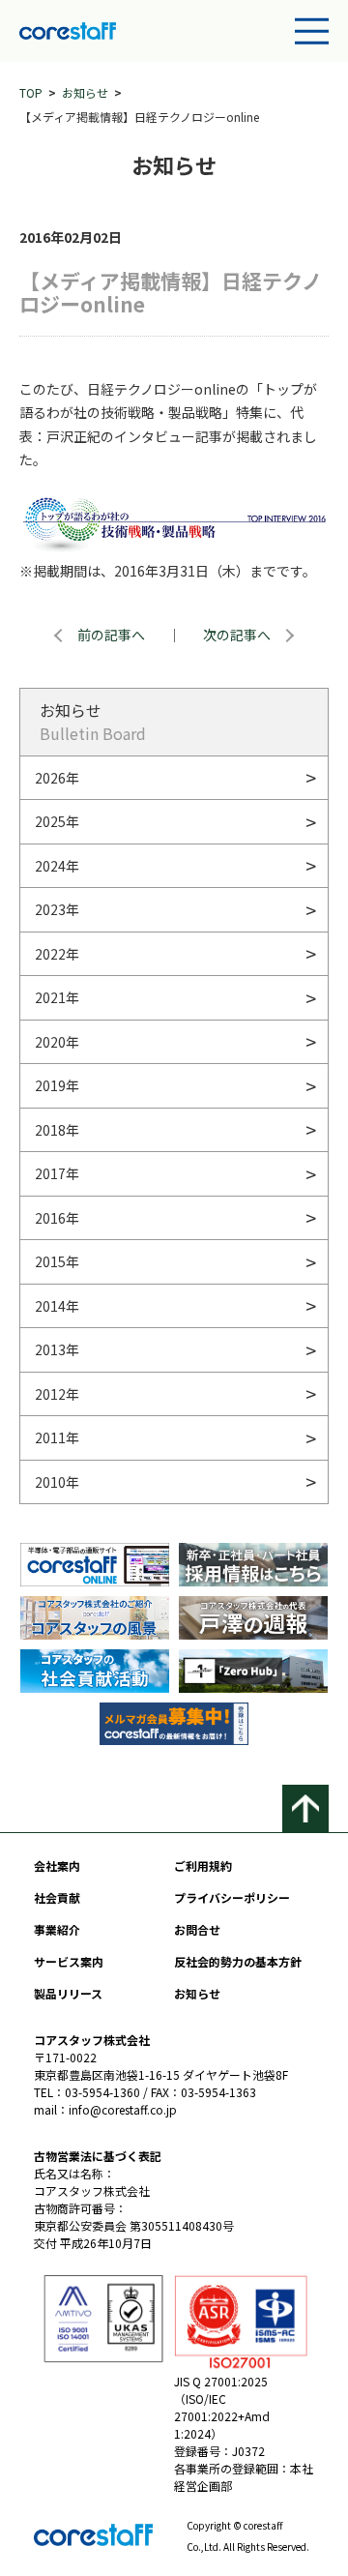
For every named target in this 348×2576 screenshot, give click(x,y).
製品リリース (68, 1993)
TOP (31, 92)
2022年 (57, 954)
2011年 (57, 1437)
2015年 (57, 1261)
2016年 (57, 1218)
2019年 (57, 1085)
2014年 (57, 1306)
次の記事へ (237, 635)
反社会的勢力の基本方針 (238, 1961)
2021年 (57, 997)
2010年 (57, 1482)
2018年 (57, 1130)
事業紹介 (57, 1929)
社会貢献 (57, 1897)
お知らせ (85, 92)
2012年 (57, 1394)
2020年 (57, 1042)
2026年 (57, 778)
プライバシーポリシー (232, 1897)
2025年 (57, 821)
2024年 (57, 866)
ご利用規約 (203, 1865)
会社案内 (57, 1865)
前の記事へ (111, 635)
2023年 (57, 909)
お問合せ (197, 1929)
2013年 (57, 1349)
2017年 (57, 1173)
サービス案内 (69, 1961)
